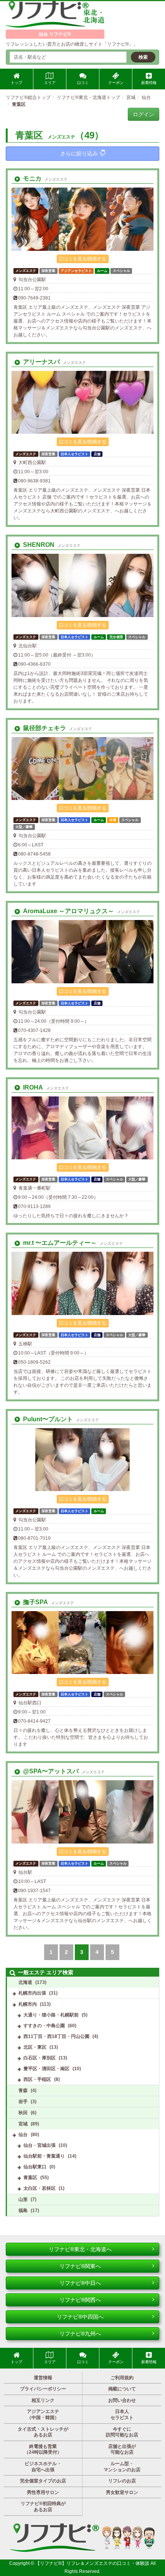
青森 (23, 2090)
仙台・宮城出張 (40, 2145)
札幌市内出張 (32, 1993)
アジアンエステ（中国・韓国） (43, 2415)
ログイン (144, 114)
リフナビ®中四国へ (80, 2317)
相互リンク (43, 2400)
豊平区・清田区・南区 (46, 2069)
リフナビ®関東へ (80, 2266)
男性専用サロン (43, 2492)
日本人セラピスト (122, 2415)
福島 (23, 2211)
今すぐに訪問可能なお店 (122, 2432)
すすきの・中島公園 (44, 2026)
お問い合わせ (122, 2400)
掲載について (122, 2389)
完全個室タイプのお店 (43, 2481)
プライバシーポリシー (43, 2389)
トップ (16, 83)
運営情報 (43, 2378)
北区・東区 (35, 2047)
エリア (50, 83)
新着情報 (149, 83)
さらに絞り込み (79, 153)
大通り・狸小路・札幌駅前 (51, 2015)
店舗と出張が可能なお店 (122, 2449)
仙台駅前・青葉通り (44, 2156)
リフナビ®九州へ (80, 2334)
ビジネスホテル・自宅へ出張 (43, 2467)
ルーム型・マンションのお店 (122, 2467)
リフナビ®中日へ (80, 2283)
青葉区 (30, 2178)
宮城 (23, 2124)
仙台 (23, 2135)
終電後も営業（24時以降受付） (43, 2449)
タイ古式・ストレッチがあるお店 (43, 2432)
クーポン (116, 83)
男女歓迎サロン (122, 2492)
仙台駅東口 (35, 2167)
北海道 (25, 1982)
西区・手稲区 (37, 2079)
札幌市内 (28, 2004)
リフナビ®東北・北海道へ (80, 2249)
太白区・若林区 (40, 2188)
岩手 (23, 2102)
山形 (23, 2199)
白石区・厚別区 (40, 2058)
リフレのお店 (122, 2481)
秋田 (23, 2113)
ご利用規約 (122, 2378)
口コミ (83, 83)
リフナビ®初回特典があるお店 (43, 2507)
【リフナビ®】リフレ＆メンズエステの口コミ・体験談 (93, 2563)
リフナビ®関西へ (80, 2300)
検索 (143, 57)
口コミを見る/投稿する (83, 259)
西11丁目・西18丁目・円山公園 (56, 2036)
